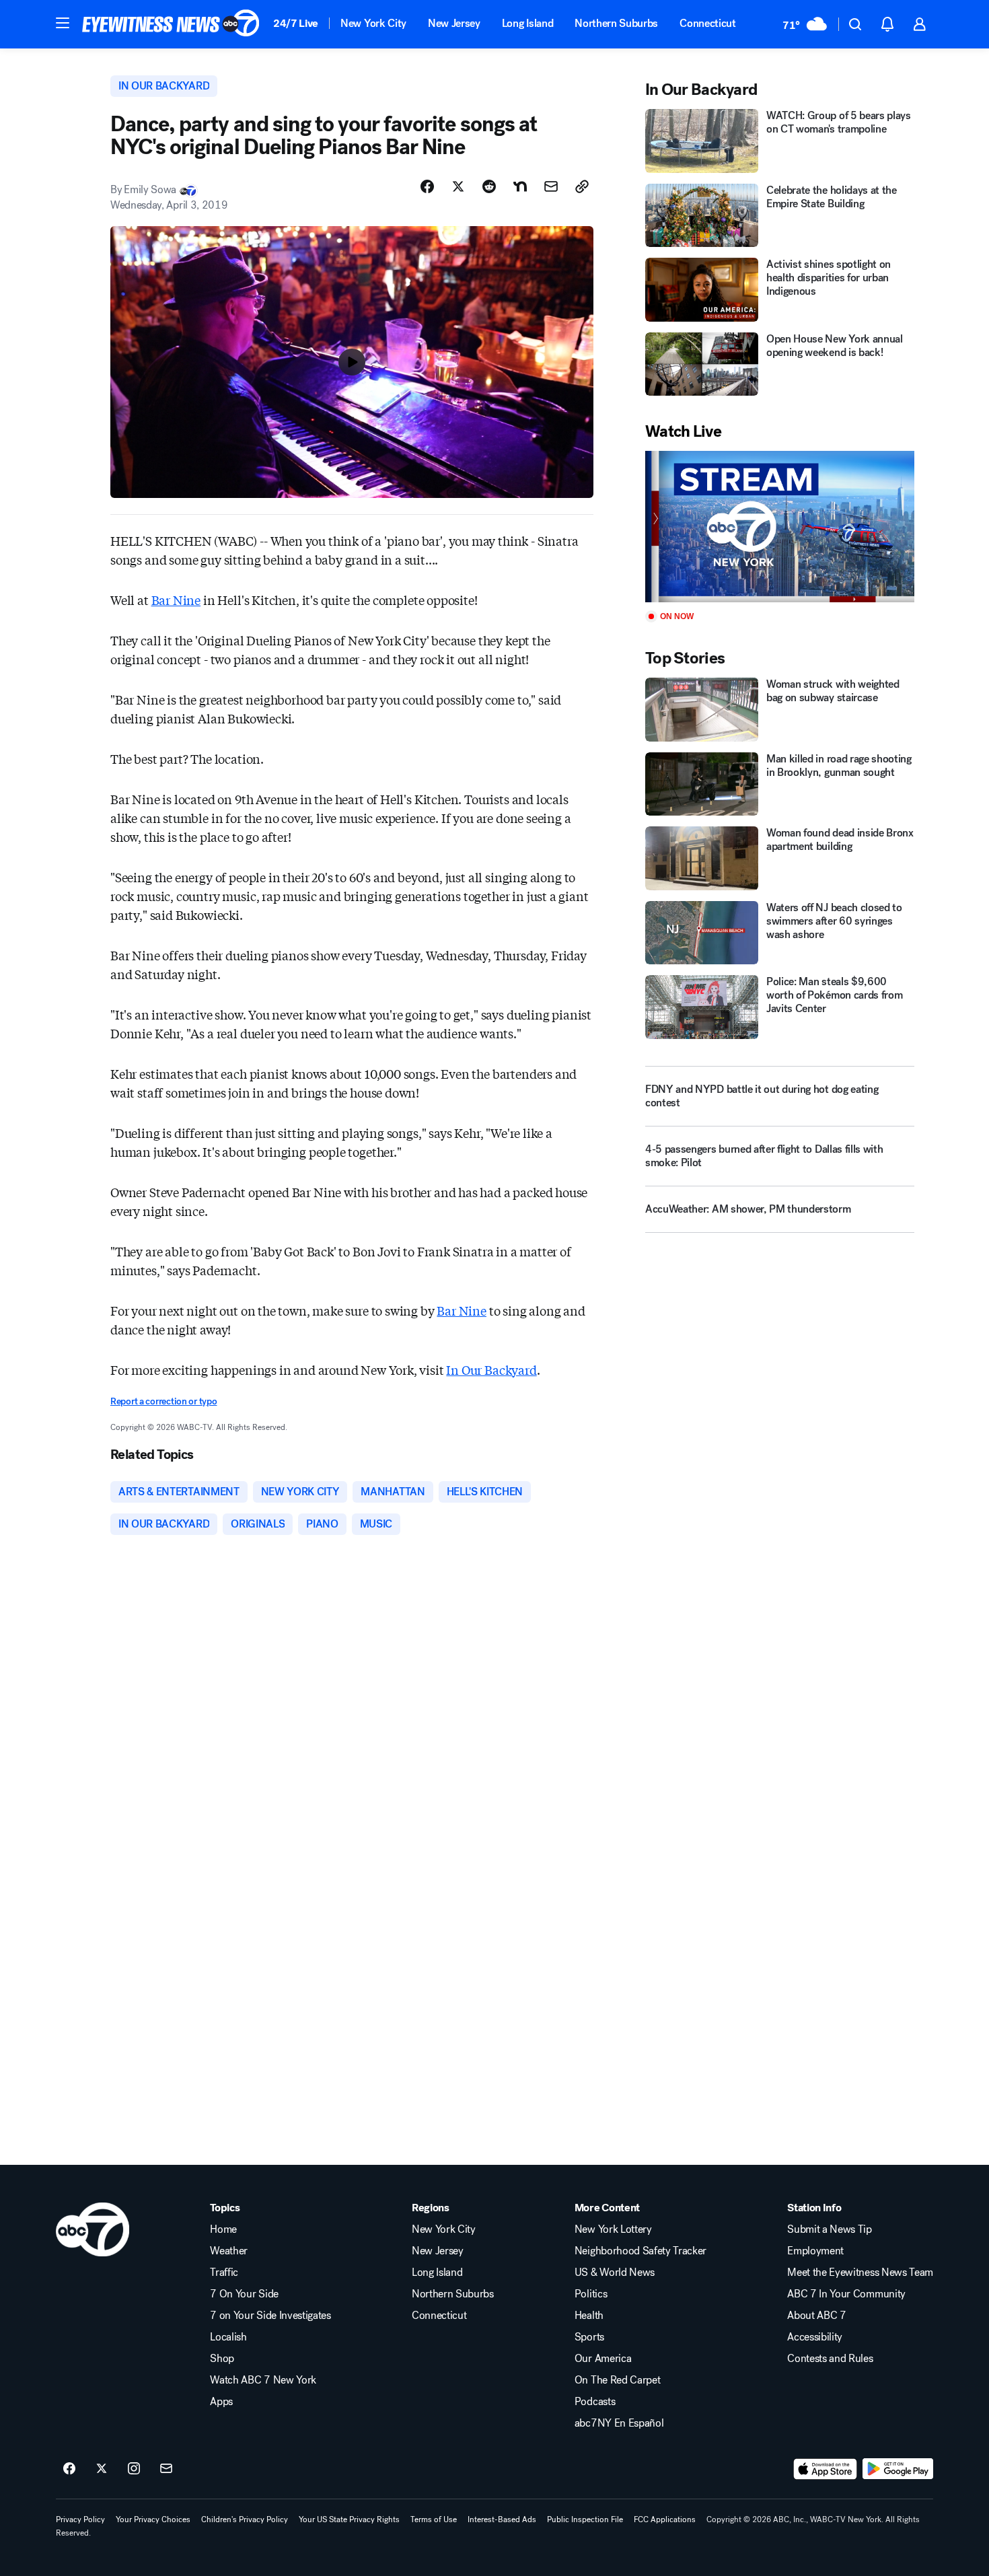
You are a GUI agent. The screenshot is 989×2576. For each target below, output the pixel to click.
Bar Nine (176, 600)
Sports (589, 2337)
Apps (221, 2402)
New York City (373, 23)
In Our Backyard (491, 1369)
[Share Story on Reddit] (489, 186)
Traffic (224, 2273)
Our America (603, 2359)
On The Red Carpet (618, 2380)
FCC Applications (665, 2519)
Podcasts (595, 2402)
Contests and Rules (830, 2359)
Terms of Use (434, 2519)
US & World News (615, 2273)
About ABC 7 (816, 2316)
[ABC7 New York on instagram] (134, 2469)
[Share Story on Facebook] (427, 186)
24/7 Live (296, 23)
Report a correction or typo (163, 1401)
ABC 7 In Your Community (846, 2294)
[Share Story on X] (458, 186)
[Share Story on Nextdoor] (520, 186)
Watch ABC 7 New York (263, 2380)
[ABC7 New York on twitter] (102, 2469)
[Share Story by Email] (551, 186)
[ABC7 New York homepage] (171, 24)
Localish (228, 2337)
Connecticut (707, 23)
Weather (229, 2251)
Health (589, 2316)
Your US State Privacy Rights (349, 2519)
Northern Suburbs (616, 23)
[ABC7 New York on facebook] (69, 2469)
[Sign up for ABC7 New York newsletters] (166, 2469)
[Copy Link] (582, 186)
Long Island (527, 23)
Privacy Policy (80, 2519)
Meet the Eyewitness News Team (860, 2273)
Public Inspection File (585, 2519)
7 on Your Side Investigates (270, 2316)
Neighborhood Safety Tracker (640, 2251)
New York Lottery (613, 2229)
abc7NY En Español (619, 2423)
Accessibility (815, 2337)
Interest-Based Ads (502, 2519)
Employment (815, 2251)
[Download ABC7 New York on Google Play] (898, 2469)
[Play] (780, 527)
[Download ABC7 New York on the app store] (826, 2469)
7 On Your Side (244, 2294)
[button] (63, 23)
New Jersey (454, 23)
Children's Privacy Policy (245, 2519)
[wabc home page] (93, 2229)
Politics (591, 2294)
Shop (222, 2359)
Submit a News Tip (830, 2229)
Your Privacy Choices (153, 2519)
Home (223, 2229)
